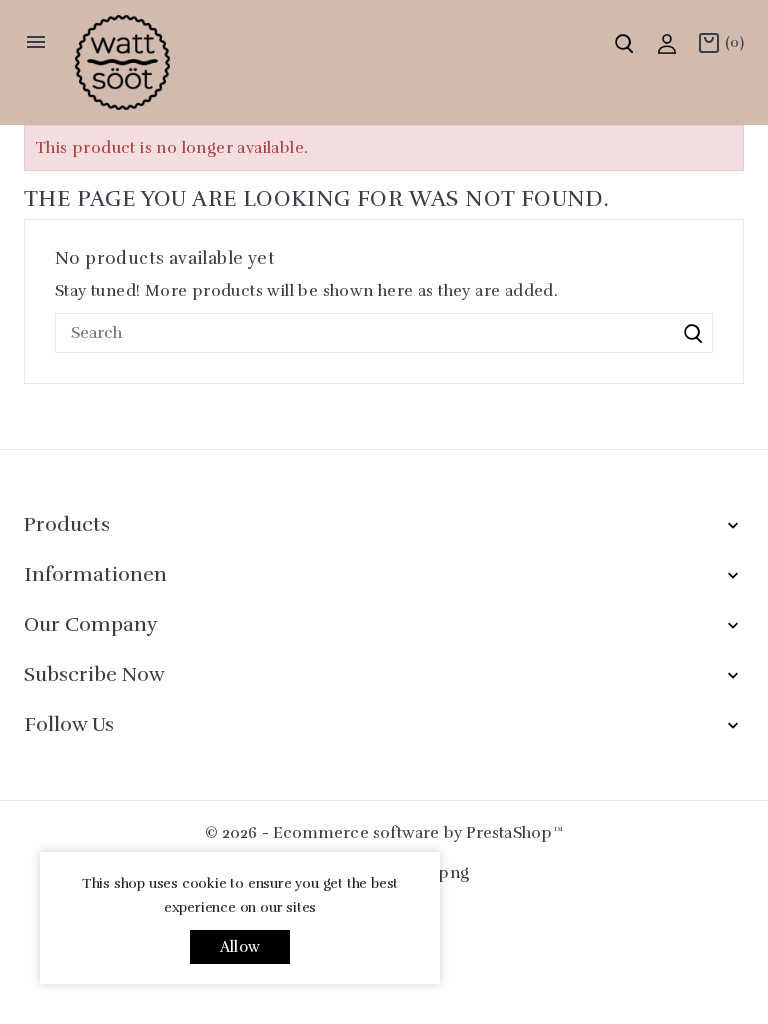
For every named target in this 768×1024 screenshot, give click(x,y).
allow (240, 947)
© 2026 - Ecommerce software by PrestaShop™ (384, 833)
